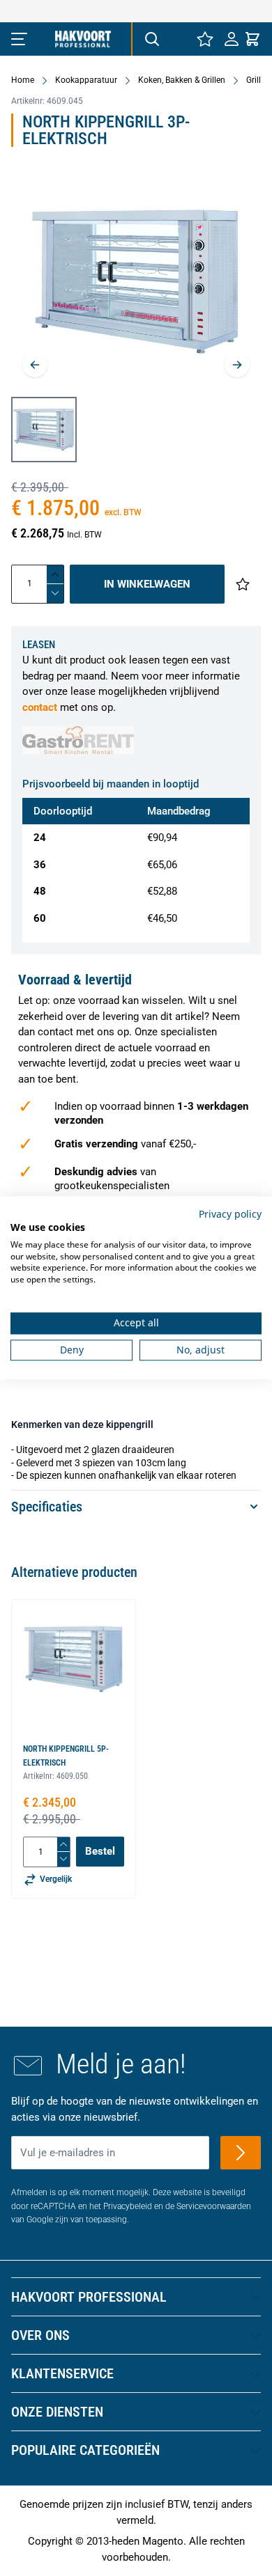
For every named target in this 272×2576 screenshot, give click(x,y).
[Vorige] (35, 365)
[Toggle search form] (151, 39)
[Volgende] (237, 365)
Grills (256, 80)
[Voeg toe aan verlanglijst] (243, 584)
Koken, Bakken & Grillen (182, 80)
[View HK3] (44, 430)
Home (23, 80)
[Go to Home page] (83, 39)
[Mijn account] (232, 39)
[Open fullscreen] (136, 282)
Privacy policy (230, 1214)
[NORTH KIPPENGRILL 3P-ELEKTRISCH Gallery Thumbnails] (44, 430)
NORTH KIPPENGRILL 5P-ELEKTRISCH (66, 1756)
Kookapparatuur (86, 80)
